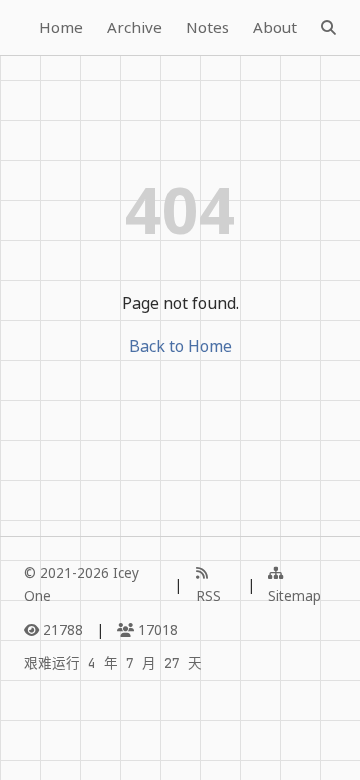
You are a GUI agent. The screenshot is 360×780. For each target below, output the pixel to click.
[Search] (328, 28)
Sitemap (294, 595)
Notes (207, 27)
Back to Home (180, 346)
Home (61, 27)
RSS (208, 595)
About (275, 27)
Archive (134, 27)
